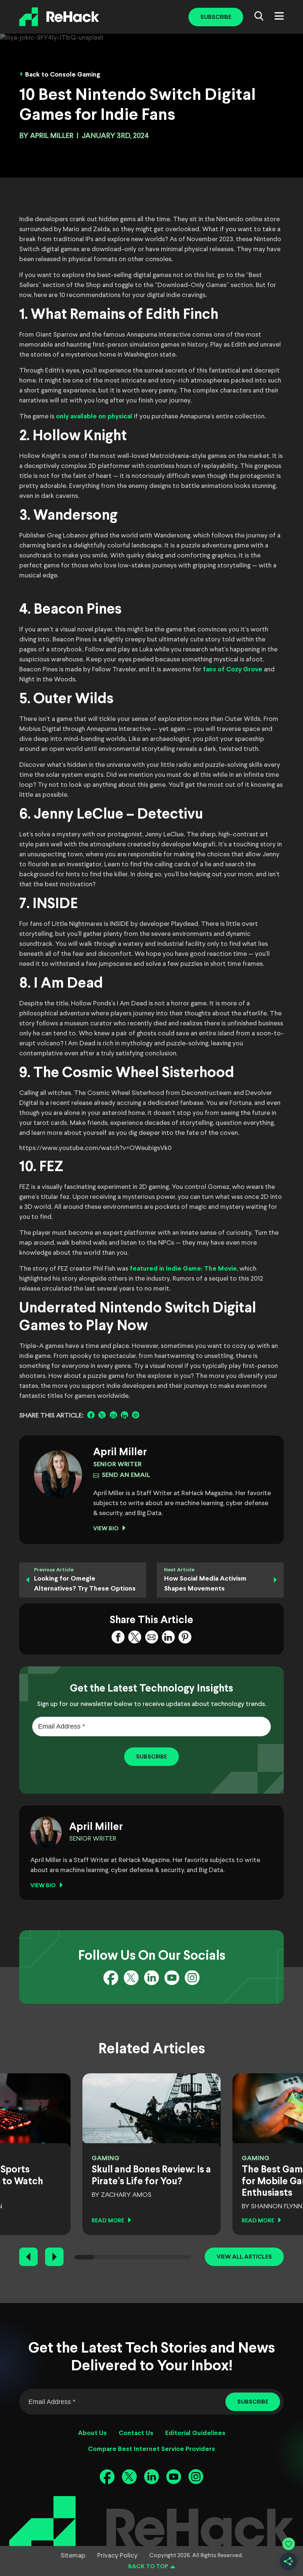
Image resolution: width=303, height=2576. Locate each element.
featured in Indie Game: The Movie (183, 1269)
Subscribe (216, 17)
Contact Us (136, 2433)
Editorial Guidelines (195, 2433)
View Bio (106, 1529)
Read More (108, 2221)
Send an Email (126, 1475)
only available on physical (94, 417)
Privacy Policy (117, 2556)
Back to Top (148, 2567)
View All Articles (244, 2257)
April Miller (52, 136)
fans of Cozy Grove (233, 670)
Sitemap (73, 2556)
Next (54, 2257)
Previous (28, 2257)
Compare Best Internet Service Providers (151, 2449)
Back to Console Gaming (63, 75)
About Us (92, 2433)
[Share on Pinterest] (136, 1415)
